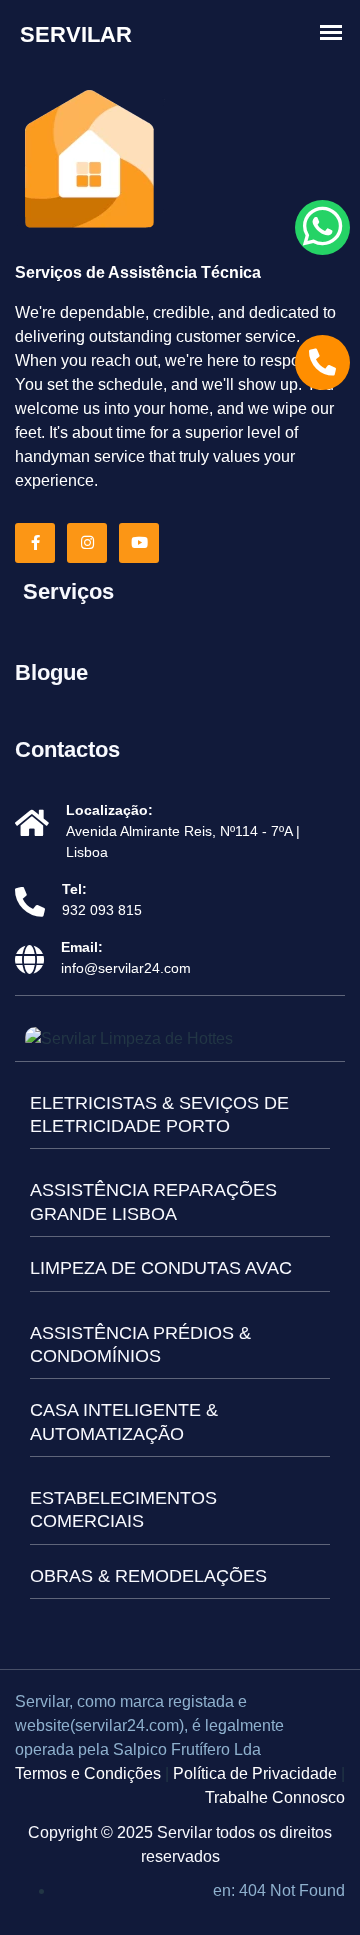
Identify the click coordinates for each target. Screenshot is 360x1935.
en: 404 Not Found (279, 1890)
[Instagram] (91, 542)
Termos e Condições (88, 1773)
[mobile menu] (331, 33)
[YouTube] (143, 542)
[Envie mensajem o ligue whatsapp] (322, 227)
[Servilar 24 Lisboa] (90, 161)
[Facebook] (39, 542)
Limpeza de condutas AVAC (161, 1268)
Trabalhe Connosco (275, 1797)
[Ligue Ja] (322, 362)
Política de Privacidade (255, 1773)
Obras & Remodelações (148, 1576)
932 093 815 (102, 910)
